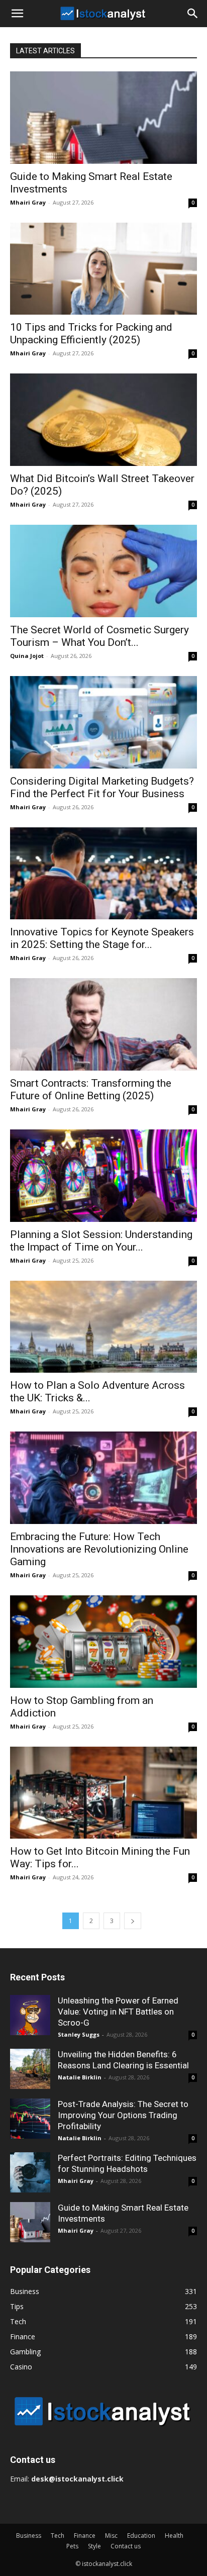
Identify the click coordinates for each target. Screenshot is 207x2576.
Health (174, 2536)
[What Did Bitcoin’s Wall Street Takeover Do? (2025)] (103, 420)
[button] (17, 14)
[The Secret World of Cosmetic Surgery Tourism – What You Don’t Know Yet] (103, 571)
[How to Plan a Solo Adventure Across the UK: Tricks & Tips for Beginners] (103, 1327)
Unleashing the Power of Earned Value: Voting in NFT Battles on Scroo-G (118, 2012)
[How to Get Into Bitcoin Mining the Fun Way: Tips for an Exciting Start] (103, 1793)
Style (94, 2546)
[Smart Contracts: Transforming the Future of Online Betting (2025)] (103, 1024)
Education (141, 2536)
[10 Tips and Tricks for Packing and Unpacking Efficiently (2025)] (103, 269)
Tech (58, 2536)
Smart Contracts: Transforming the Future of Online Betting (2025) (91, 1089)
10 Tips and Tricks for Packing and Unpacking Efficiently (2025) (91, 333)
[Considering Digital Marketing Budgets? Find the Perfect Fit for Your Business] (103, 722)
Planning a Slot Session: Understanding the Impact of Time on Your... (101, 1241)
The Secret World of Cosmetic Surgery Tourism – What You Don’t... (99, 636)
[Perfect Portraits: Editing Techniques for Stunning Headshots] (30, 2172)
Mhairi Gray (28, 202)
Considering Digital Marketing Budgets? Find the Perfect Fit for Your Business (102, 787)
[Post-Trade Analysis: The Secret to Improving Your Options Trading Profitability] (30, 2119)
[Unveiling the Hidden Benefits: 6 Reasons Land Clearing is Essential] (30, 2069)
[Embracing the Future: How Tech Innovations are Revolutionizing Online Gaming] (103, 1478)
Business (29, 2536)
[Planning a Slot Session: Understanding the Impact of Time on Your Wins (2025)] (103, 1176)
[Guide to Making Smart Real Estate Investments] (103, 118)
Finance (85, 2536)
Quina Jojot (27, 656)
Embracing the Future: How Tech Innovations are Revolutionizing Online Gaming (99, 1549)
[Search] (193, 14)
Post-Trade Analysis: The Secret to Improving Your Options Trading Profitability (123, 2115)
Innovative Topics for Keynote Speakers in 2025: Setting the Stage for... (102, 938)
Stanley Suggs (79, 2034)
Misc (111, 2536)
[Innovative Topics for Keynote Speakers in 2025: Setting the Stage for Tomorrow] (103, 874)
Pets (72, 2546)
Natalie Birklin (80, 2077)
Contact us (126, 2546)
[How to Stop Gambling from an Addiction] (103, 1642)
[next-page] (133, 1921)
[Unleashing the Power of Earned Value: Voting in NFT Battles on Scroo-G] (30, 2015)
